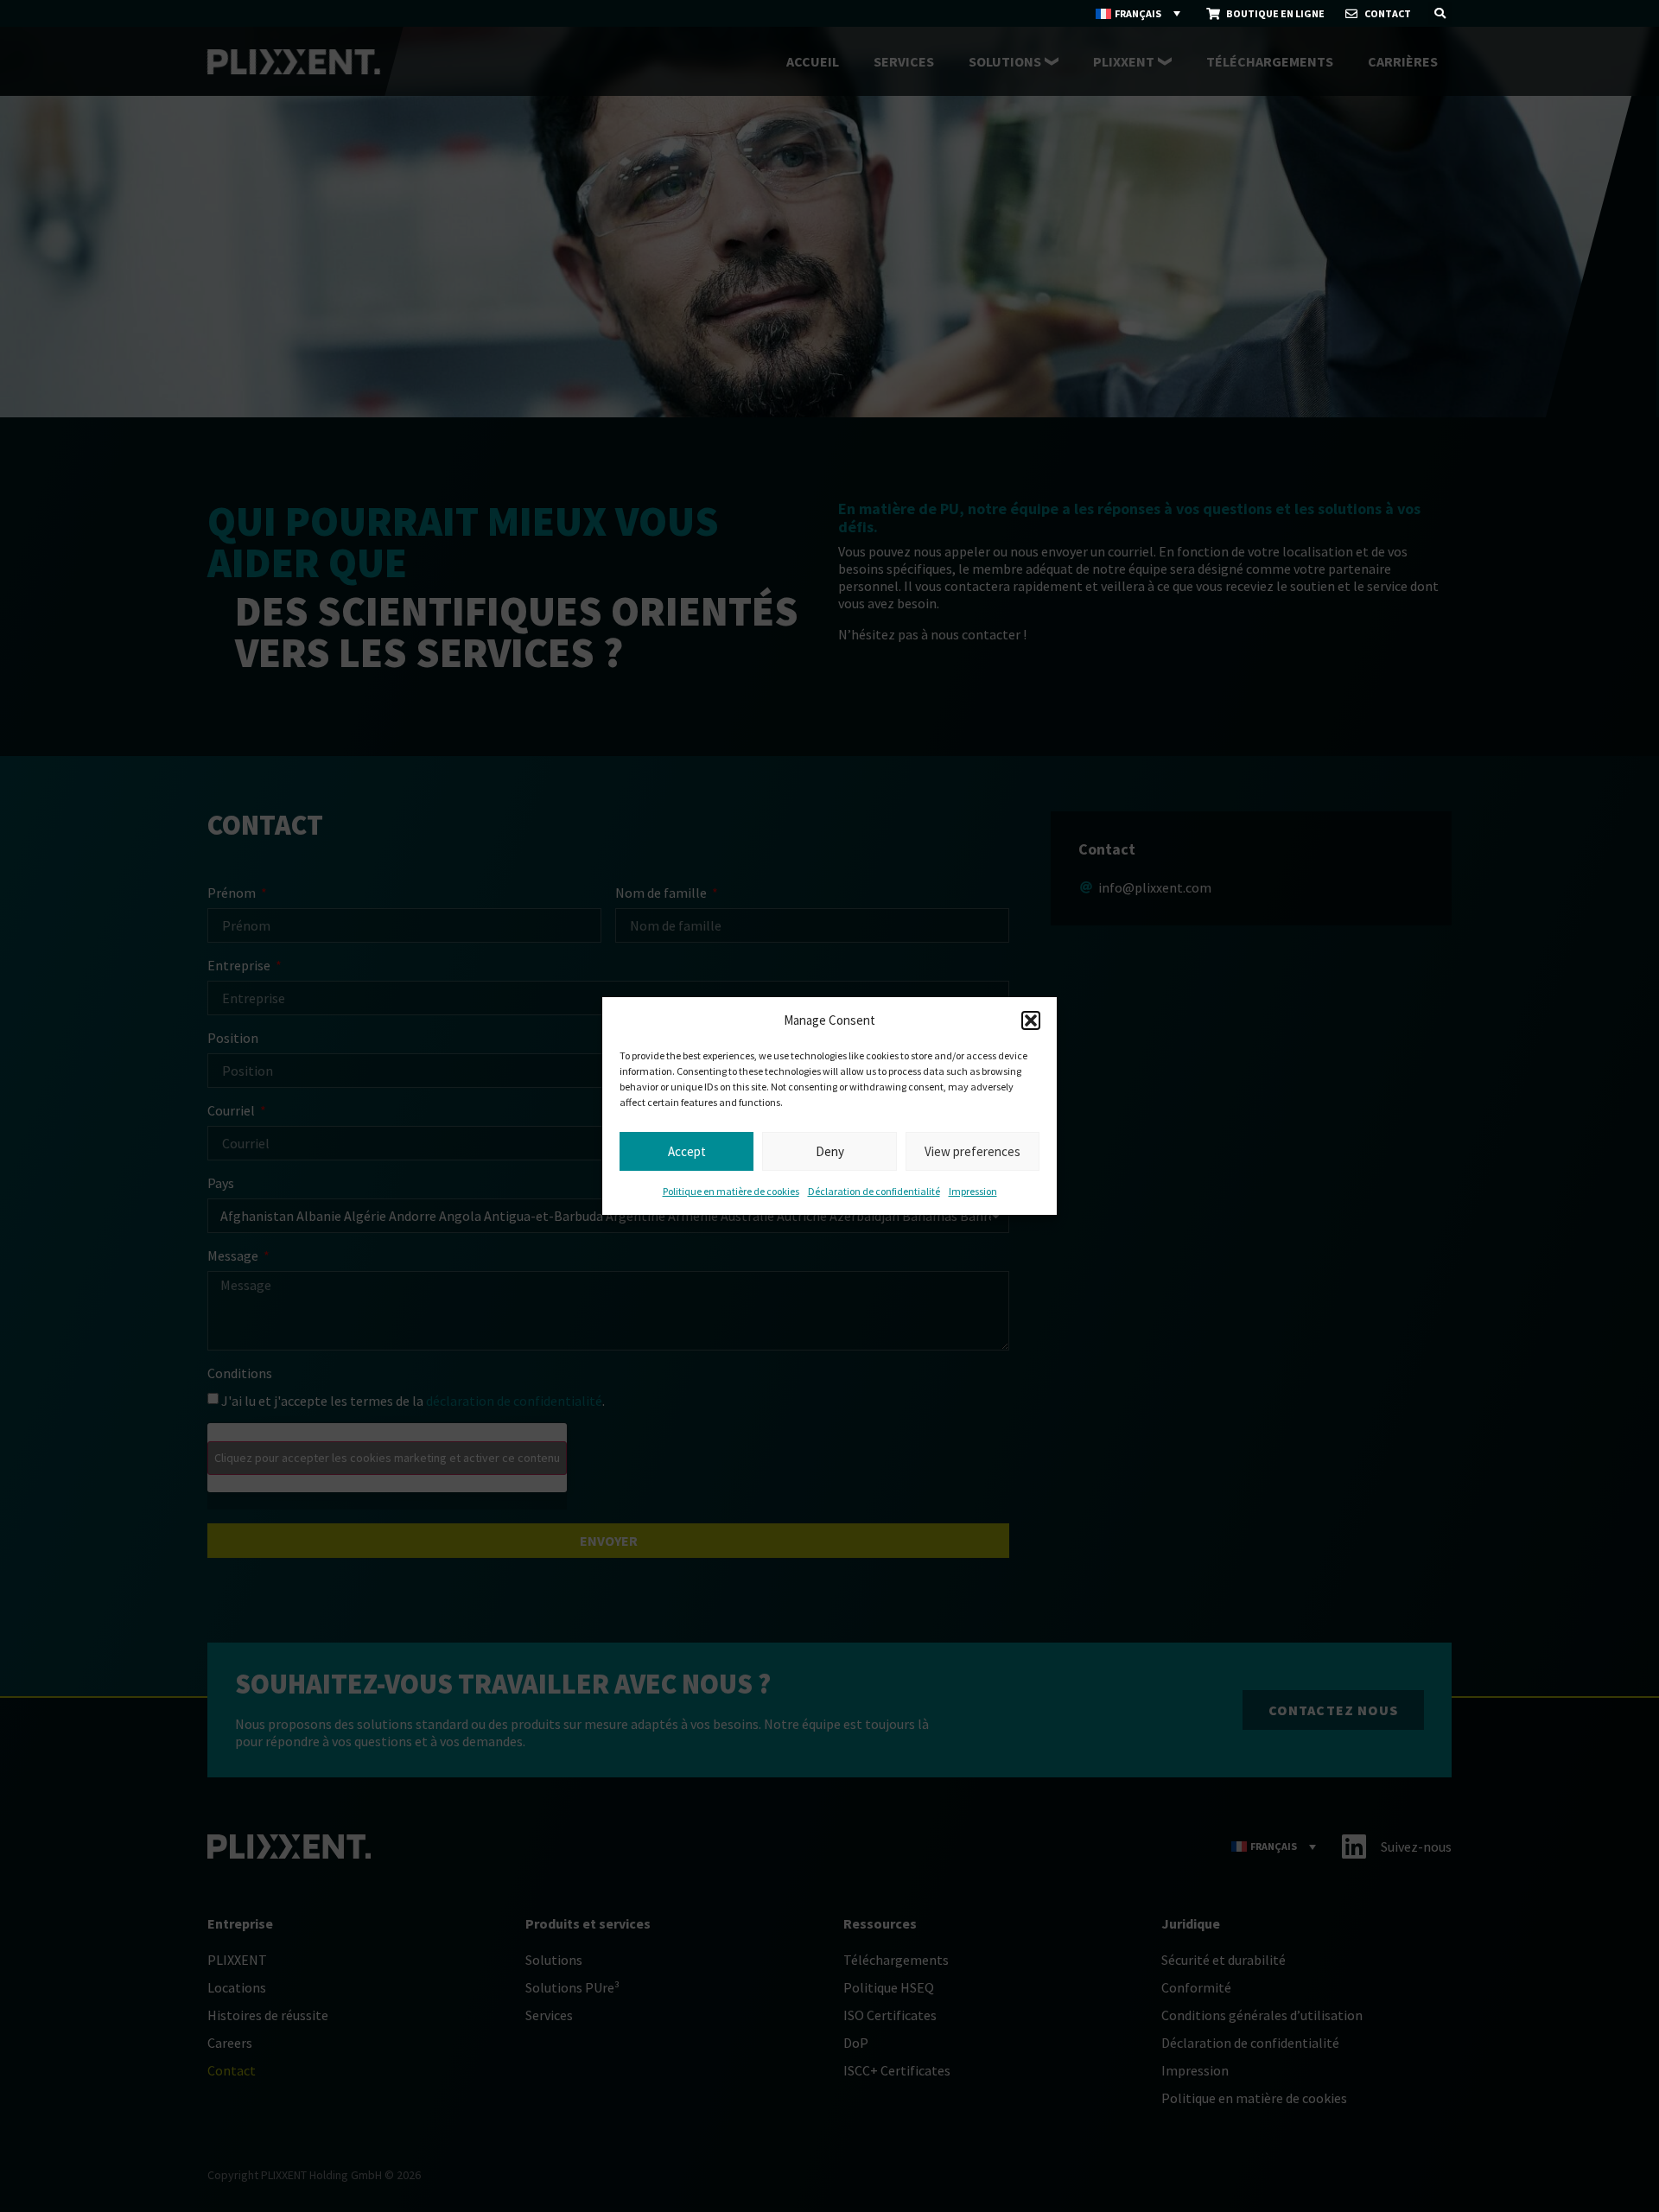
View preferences (973, 1151)
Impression (973, 1191)
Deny (830, 1151)
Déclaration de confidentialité (874, 1191)
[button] (1031, 1020)
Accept (687, 1151)
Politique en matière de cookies (731, 1191)
